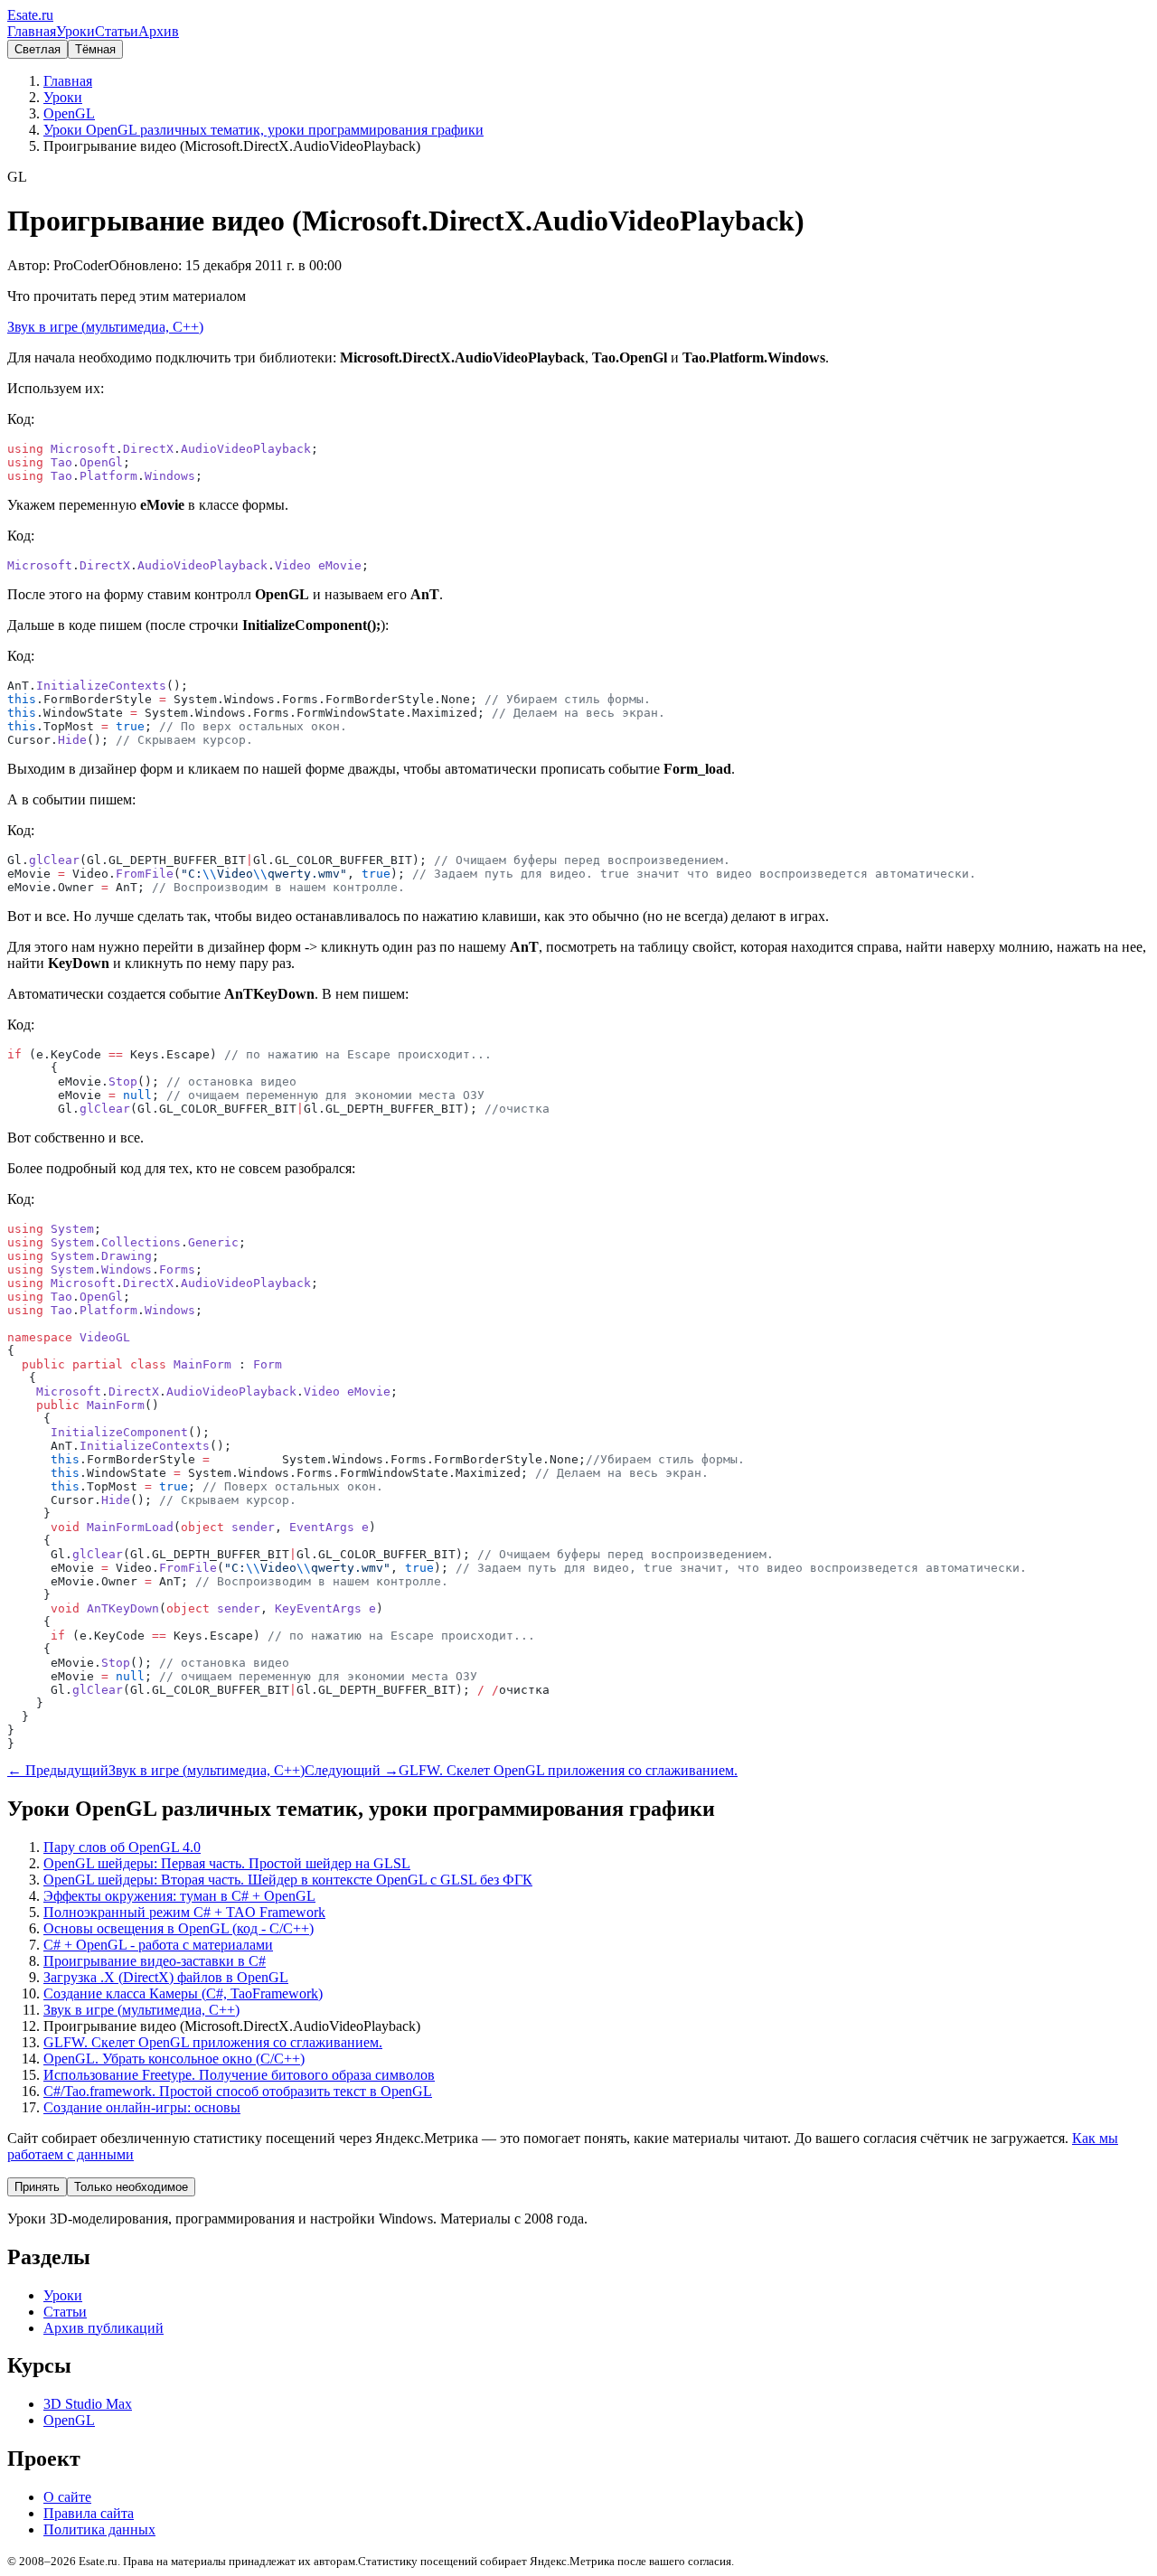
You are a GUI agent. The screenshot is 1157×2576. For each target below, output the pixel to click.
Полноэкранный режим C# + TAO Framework (184, 1912)
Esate (30, 15)
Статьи (117, 31)
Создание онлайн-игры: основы (142, 2107)
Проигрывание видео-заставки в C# (155, 1961)
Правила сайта (89, 2513)
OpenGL (69, 113)
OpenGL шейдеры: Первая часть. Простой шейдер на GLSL (227, 1863)
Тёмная (95, 49)
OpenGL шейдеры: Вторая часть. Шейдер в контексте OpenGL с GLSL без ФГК (288, 1880)
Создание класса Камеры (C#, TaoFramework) (183, 1993)
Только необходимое (131, 2187)
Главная (32, 31)
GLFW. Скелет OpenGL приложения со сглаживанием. (213, 2042)
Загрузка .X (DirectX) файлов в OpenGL (166, 1977)
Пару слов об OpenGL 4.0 (122, 1847)
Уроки (75, 31)
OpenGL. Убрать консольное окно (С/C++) (174, 2059)
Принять (37, 2187)
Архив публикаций (103, 2328)
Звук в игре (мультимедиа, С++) (105, 327)
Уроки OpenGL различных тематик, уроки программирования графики (263, 130)
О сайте (67, 2497)
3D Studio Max (88, 2404)
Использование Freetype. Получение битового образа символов (239, 2075)
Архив (159, 31)
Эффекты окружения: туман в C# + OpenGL (179, 1896)
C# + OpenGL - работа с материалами (158, 1945)
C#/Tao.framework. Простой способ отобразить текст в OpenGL (238, 2091)
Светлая (38, 49)
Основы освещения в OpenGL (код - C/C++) (179, 1928)
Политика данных (99, 2529)
